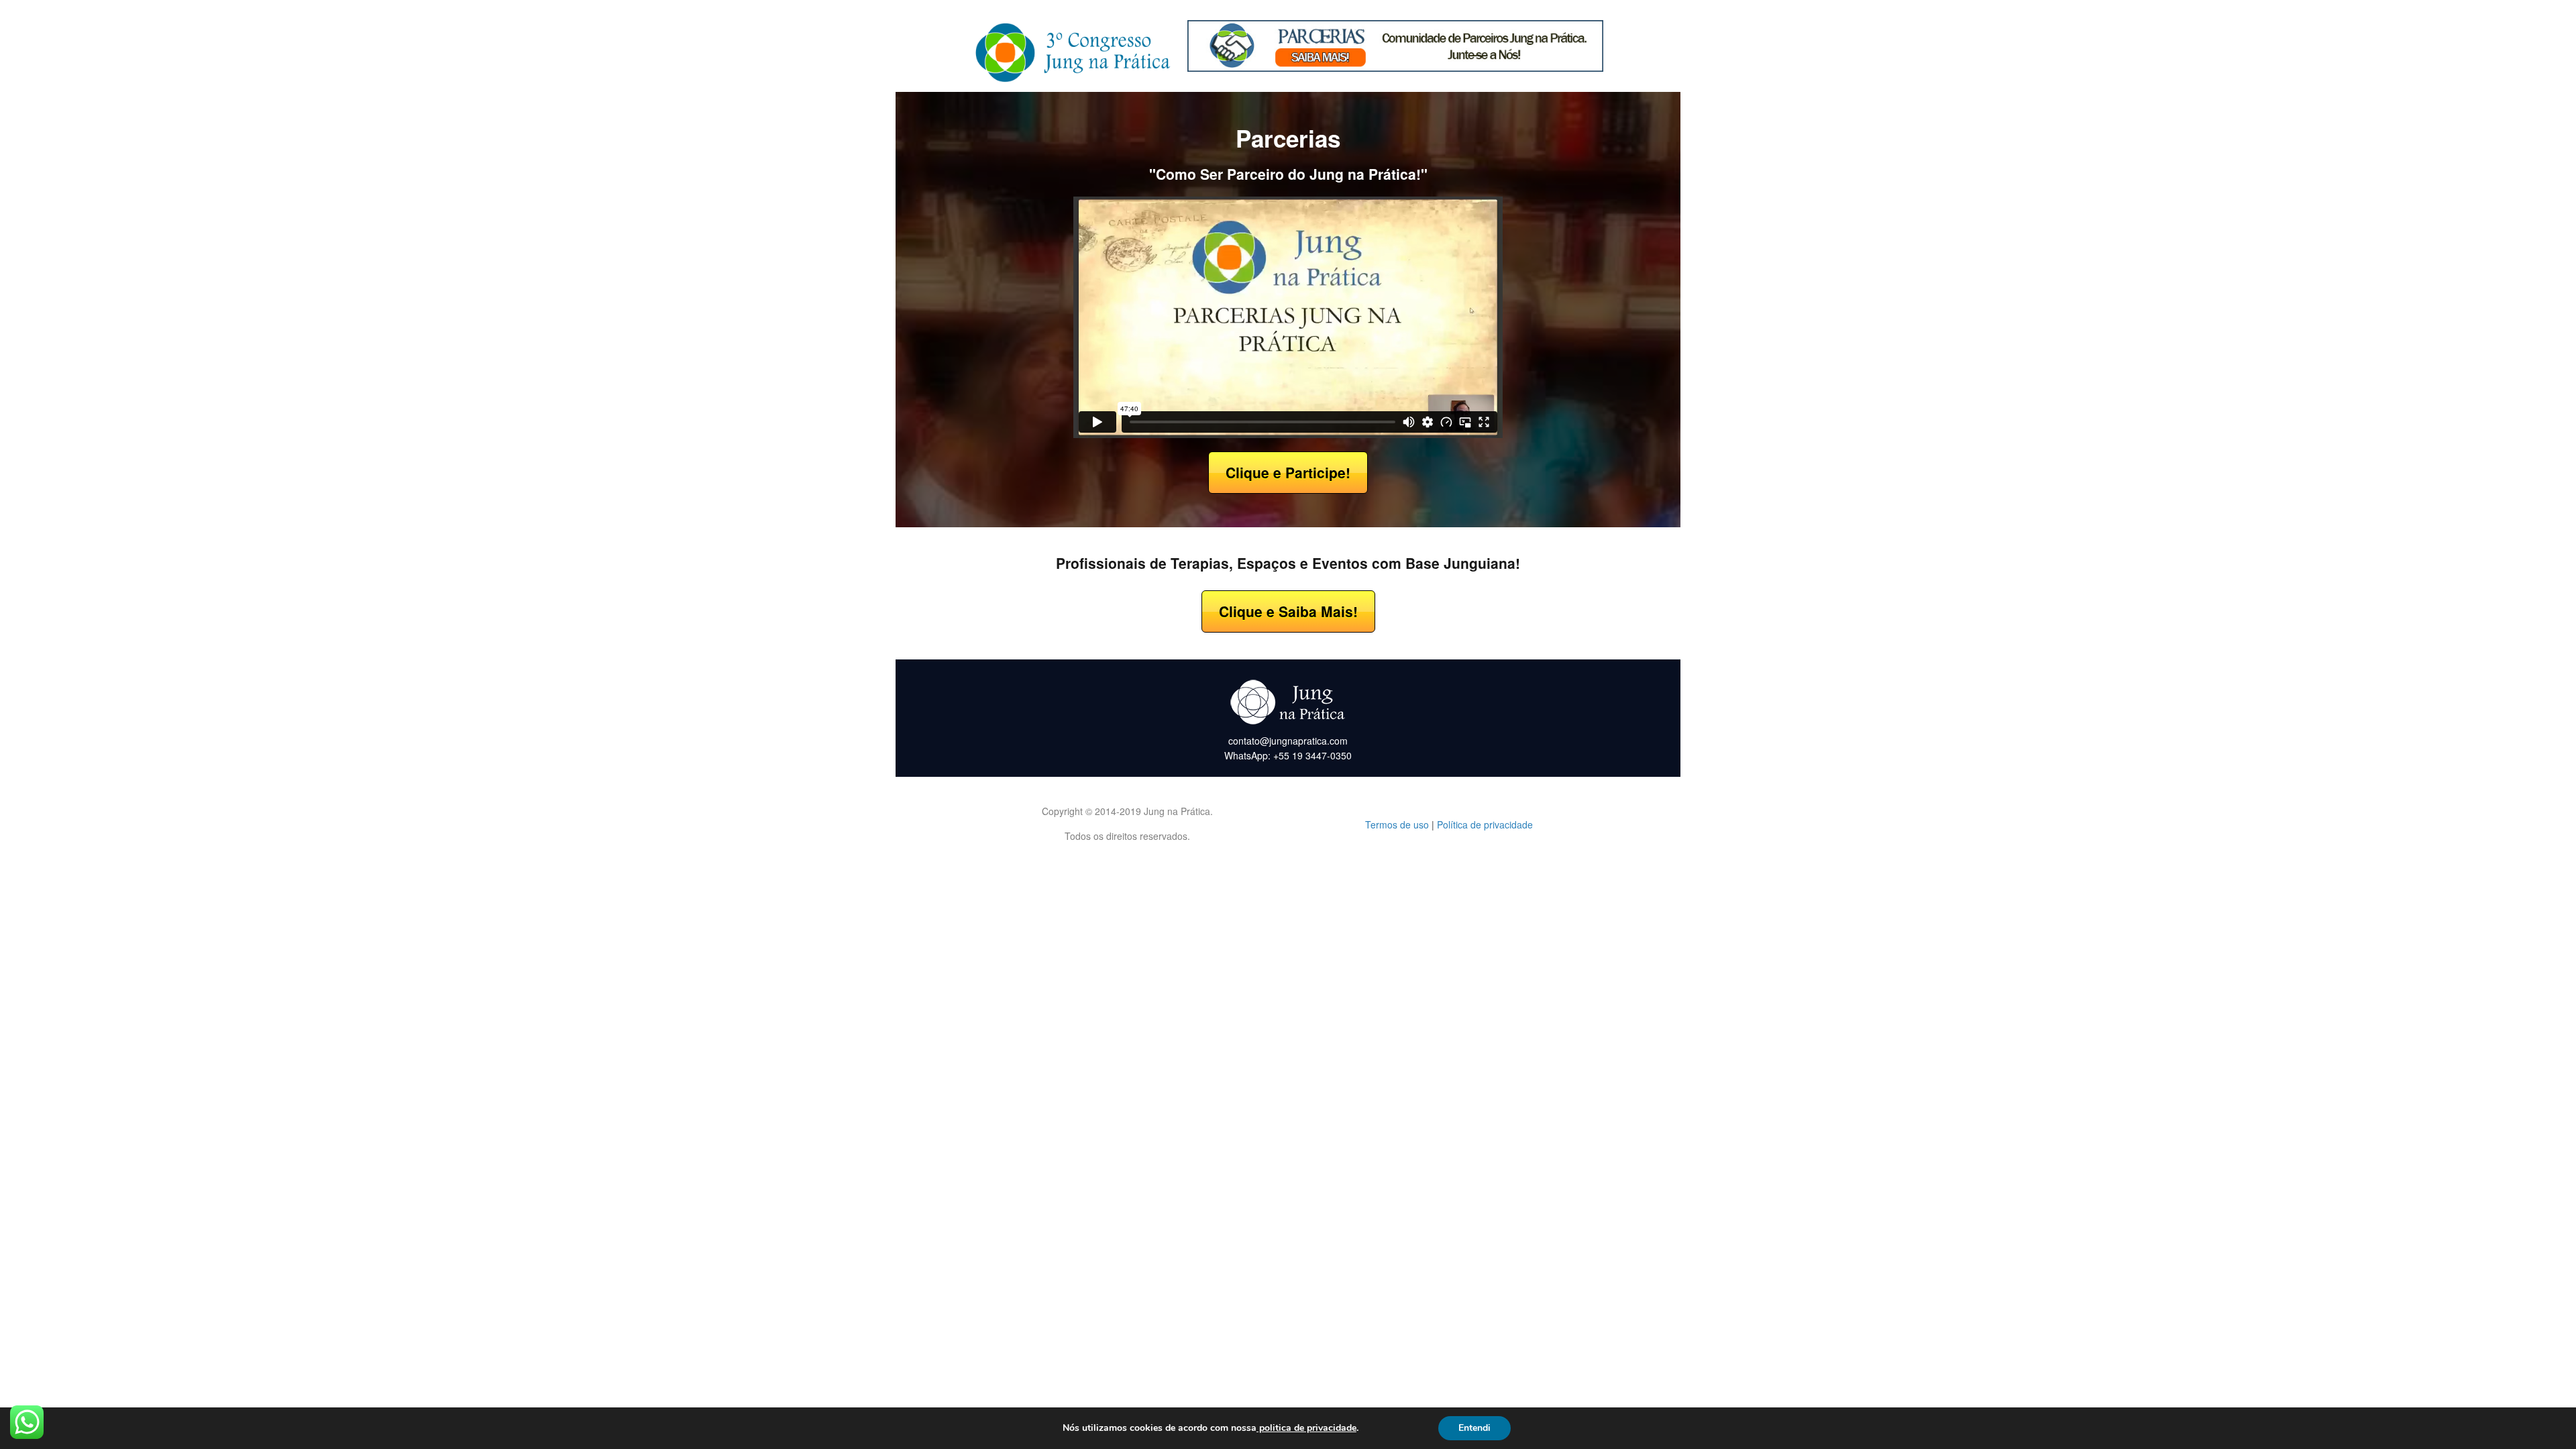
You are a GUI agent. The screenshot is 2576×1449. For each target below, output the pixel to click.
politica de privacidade (1306, 1428)
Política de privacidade (1485, 824)
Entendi (1474, 1428)
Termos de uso (1397, 824)
